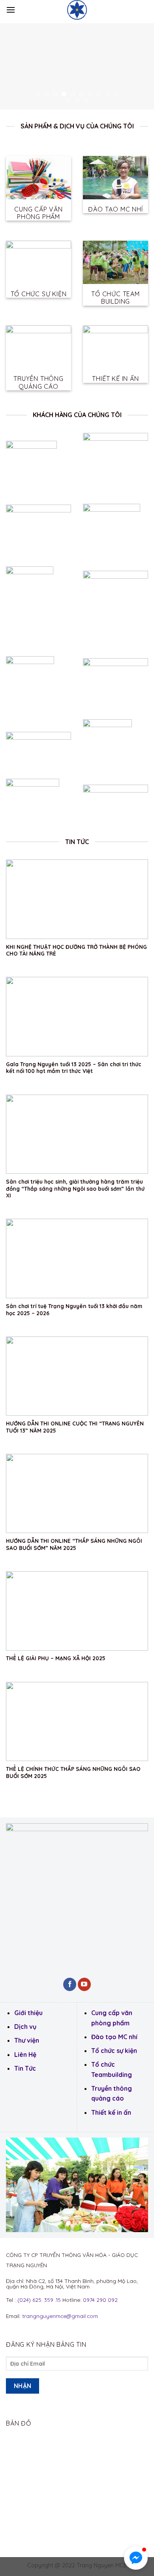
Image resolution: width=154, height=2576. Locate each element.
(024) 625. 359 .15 (39, 2300)
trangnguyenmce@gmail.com (60, 2316)
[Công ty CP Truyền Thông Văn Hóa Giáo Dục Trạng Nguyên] (77, 10)
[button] (136, 2558)
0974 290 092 (100, 2300)
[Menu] (11, 10)
